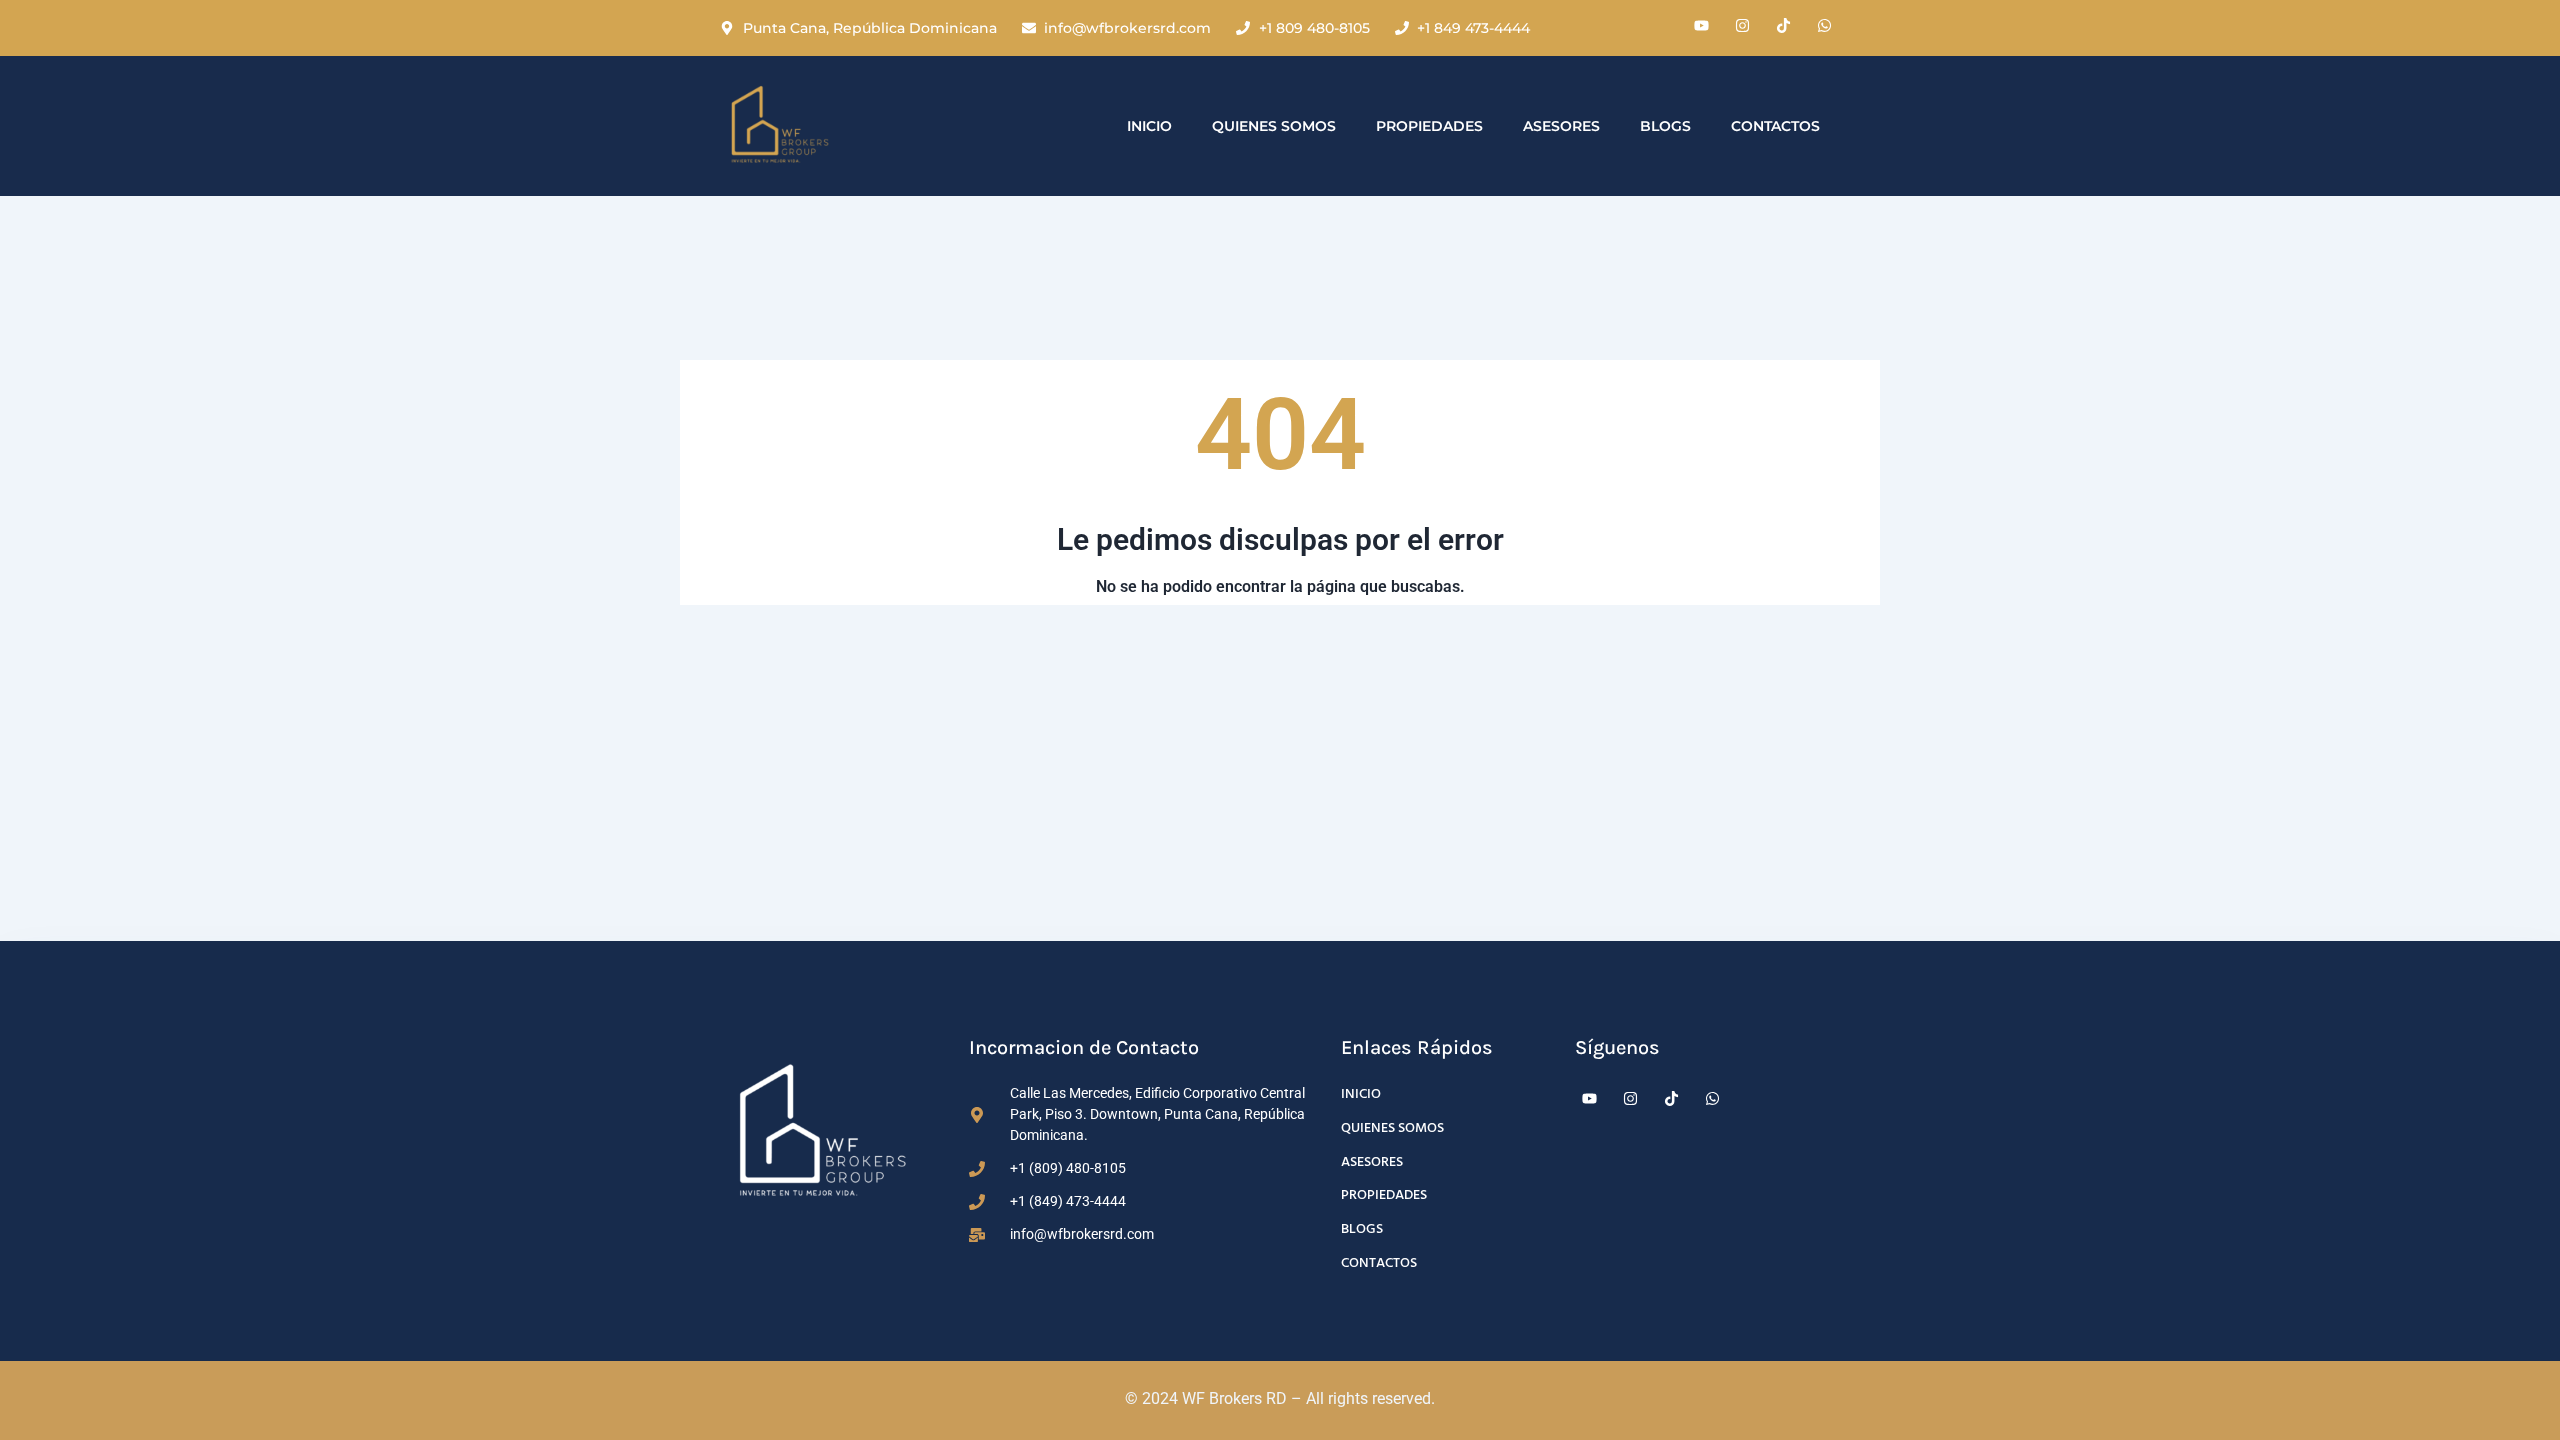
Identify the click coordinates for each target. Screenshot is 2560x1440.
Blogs (1665, 126)
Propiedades (1429, 126)
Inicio (1149, 126)
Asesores (1561, 126)
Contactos (1775, 126)
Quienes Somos (1274, 126)
